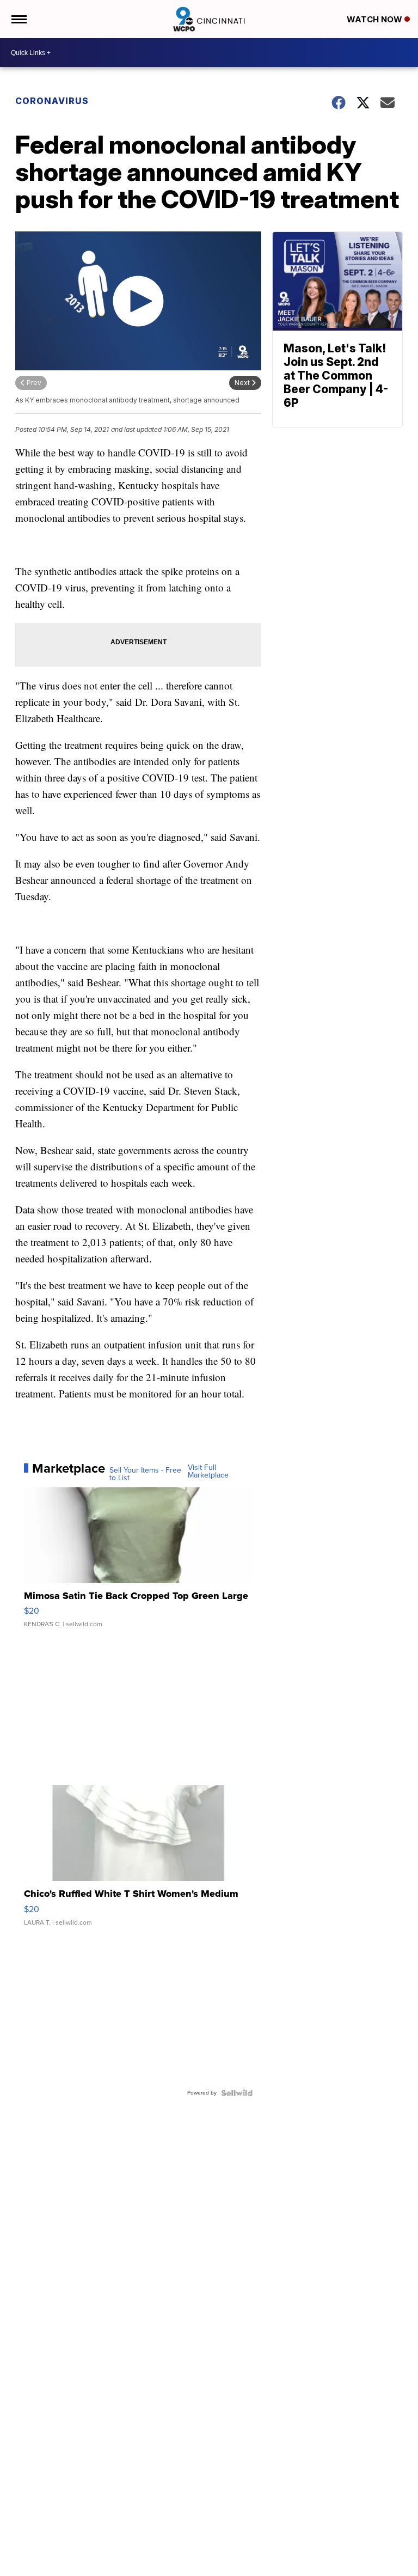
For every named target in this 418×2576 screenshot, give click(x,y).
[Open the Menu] (18, 19)
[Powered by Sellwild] (237, 2093)
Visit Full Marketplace (208, 1472)
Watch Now (376, 19)
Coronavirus (52, 101)
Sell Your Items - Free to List (145, 1474)
